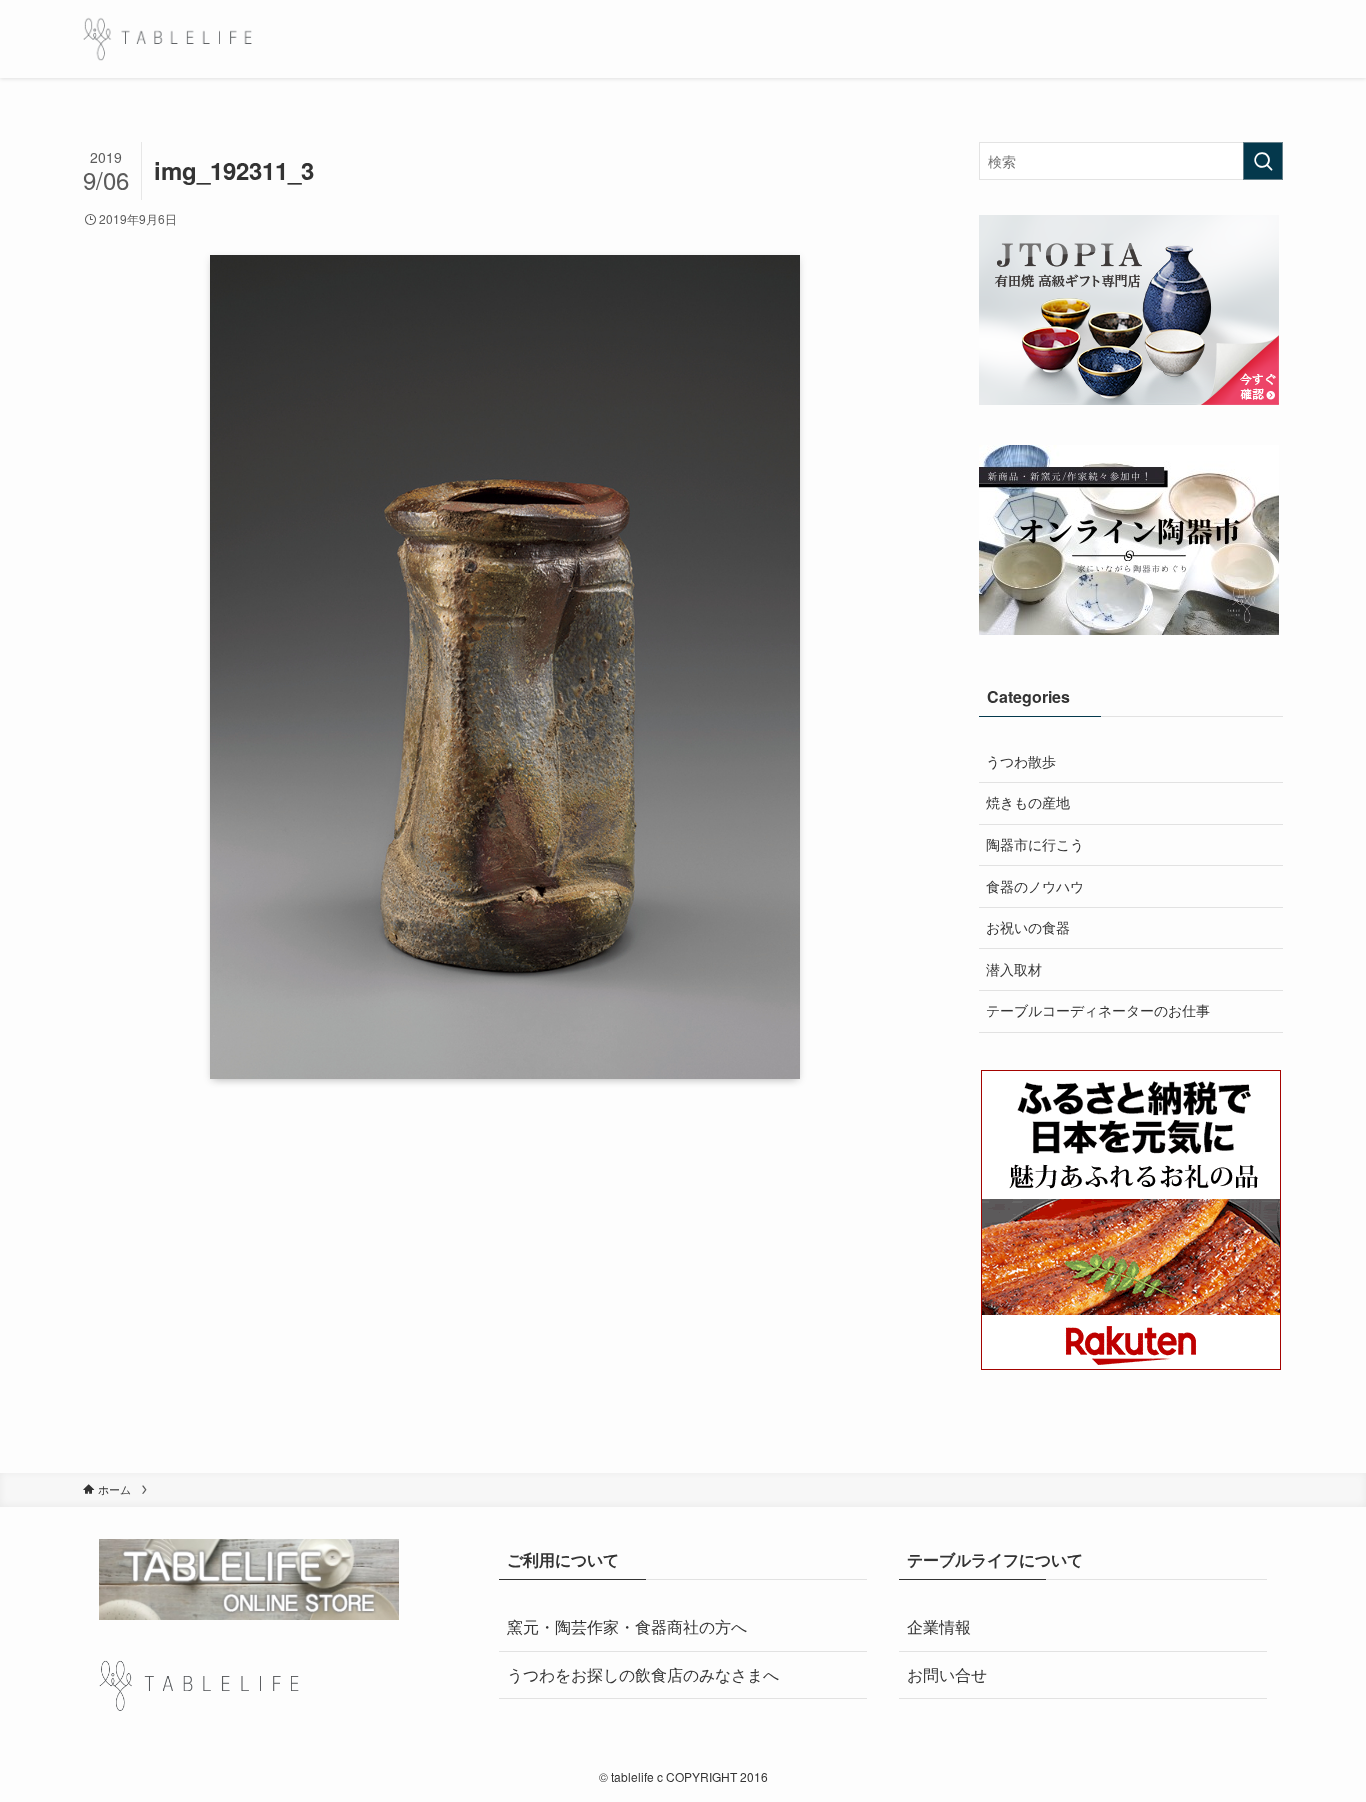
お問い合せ (947, 1674)
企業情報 (939, 1626)
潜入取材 (1014, 969)
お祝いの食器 (1028, 927)
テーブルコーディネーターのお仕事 (1098, 1010)
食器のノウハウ (1035, 886)
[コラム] (167, 39)
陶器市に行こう (1035, 844)
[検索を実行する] (1263, 161)
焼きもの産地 (1028, 802)
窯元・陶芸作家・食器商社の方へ (627, 1626)
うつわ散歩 (1021, 761)
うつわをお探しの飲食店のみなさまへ (643, 1674)
